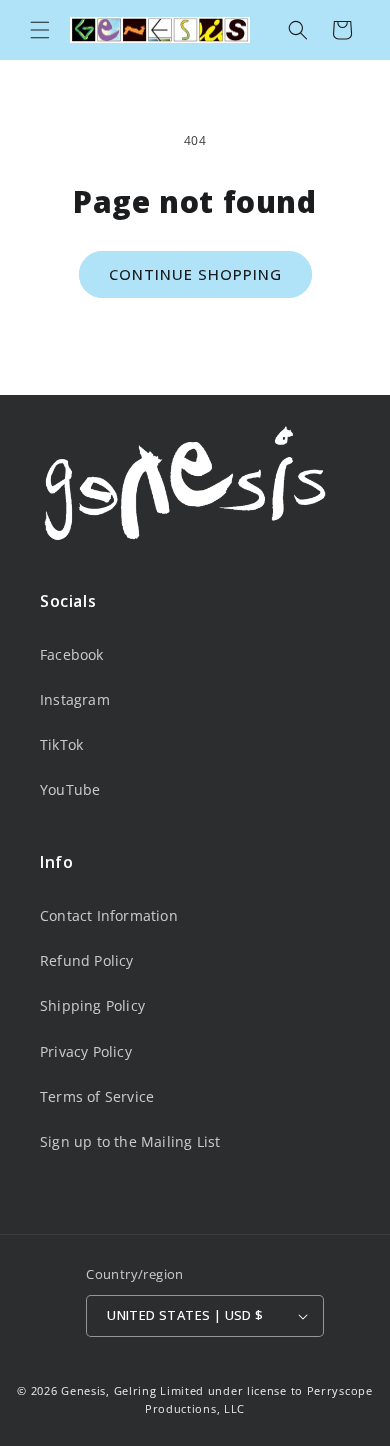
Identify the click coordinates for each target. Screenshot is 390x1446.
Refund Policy (87, 960)
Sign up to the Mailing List (130, 1141)
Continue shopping (195, 274)
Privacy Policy (86, 1051)
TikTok (61, 744)
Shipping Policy (92, 1005)
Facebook (72, 654)
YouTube (70, 789)
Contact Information (109, 915)
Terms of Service (97, 1096)
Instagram (75, 699)
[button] (40, 30)
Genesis (83, 1390)
